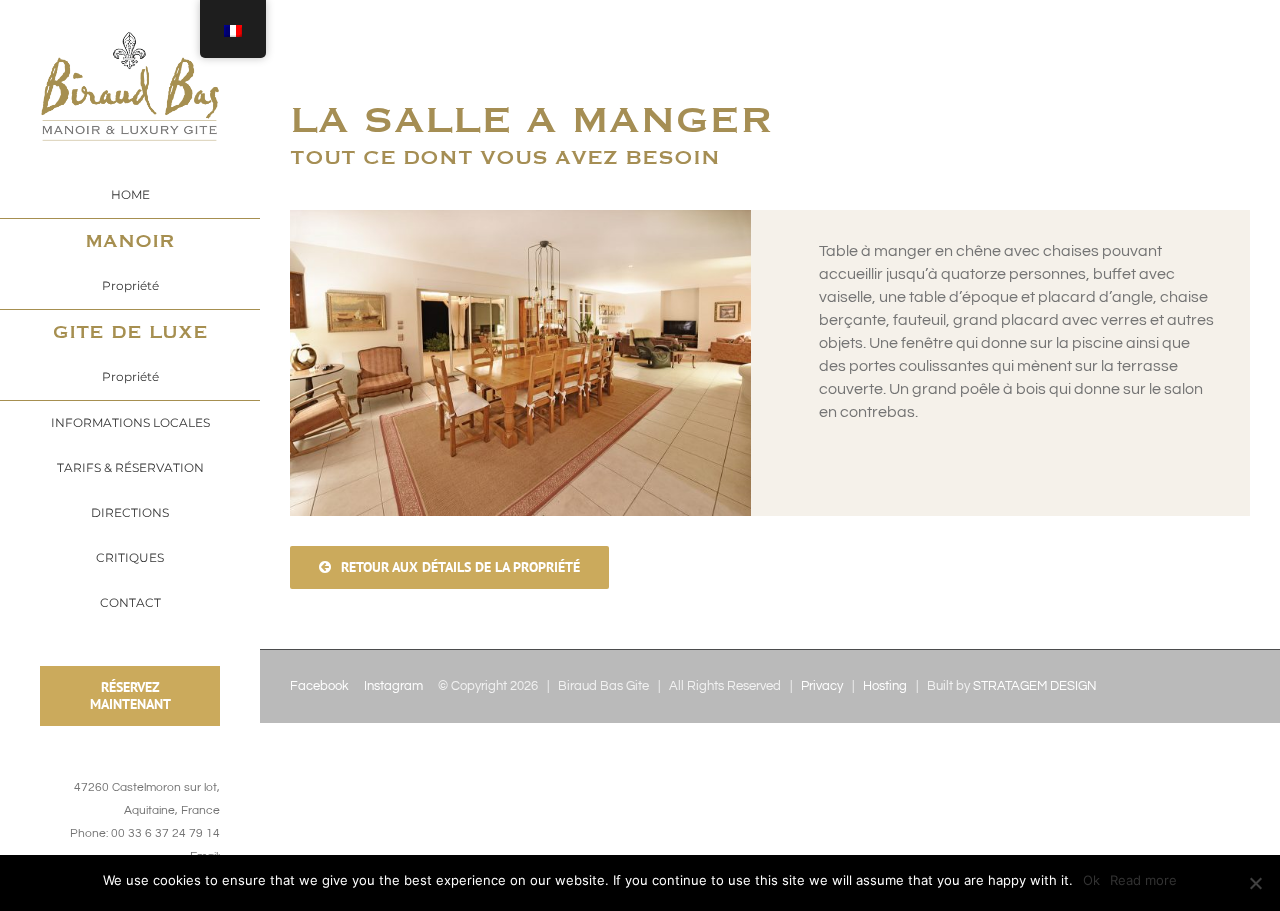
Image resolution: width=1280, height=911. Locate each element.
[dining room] (520, 221)
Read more (1143, 880)
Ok (1091, 880)
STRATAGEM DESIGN (1035, 686)
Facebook (319, 686)
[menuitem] (130, 195)
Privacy (822, 686)
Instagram (393, 686)
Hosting (885, 686)
